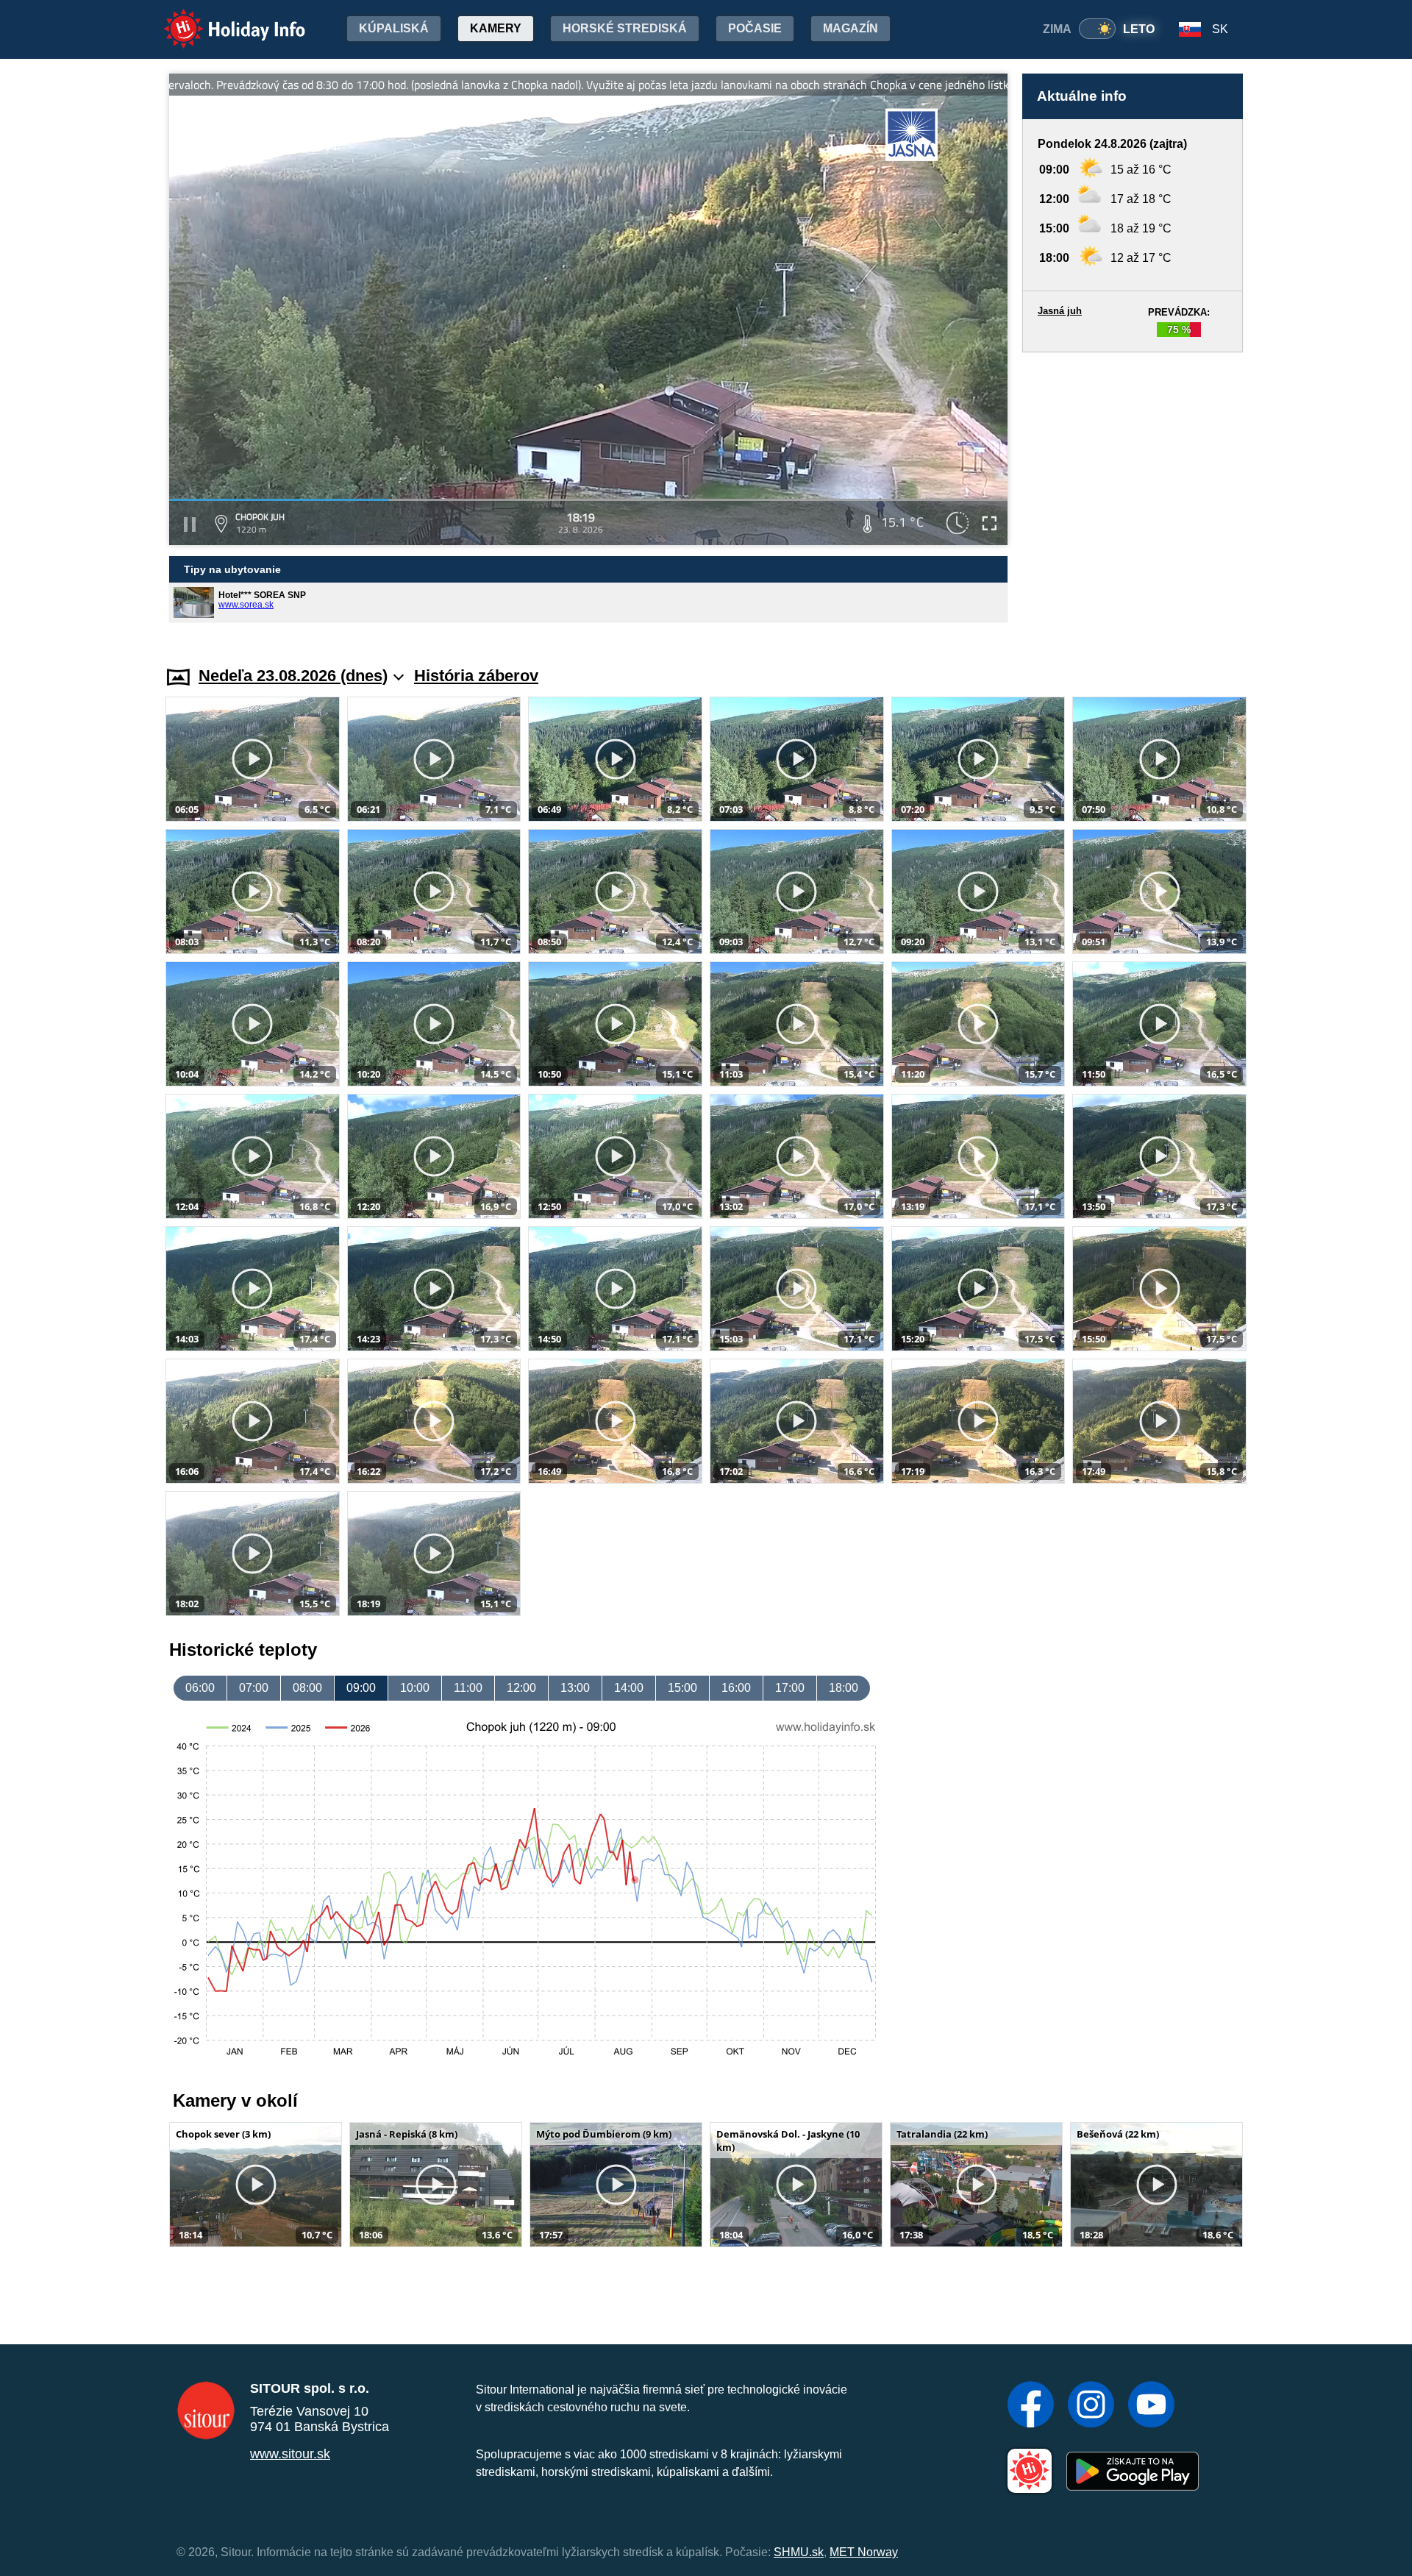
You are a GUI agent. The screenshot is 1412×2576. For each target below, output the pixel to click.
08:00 (307, 1688)
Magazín (851, 28)
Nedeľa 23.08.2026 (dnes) (293, 676)
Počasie (755, 28)
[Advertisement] (1133, 495)
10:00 (415, 1688)
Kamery (496, 28)
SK (1220, 29)
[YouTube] (1151, 2406)
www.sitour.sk (290, 2454)
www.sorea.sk (246, 605)
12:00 (521, 1688)
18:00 (844, 1688)
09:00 (361, 1688)
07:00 (254, 1688)
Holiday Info (221, 19)
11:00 (468, 1688)
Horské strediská (625, 28)
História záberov (476, 676)
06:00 (200, 1688)
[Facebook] (1031, 2406)
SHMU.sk (799, 2552)
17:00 (790, 1688)
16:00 (736, 1688)
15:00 (682, 1688)
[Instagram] (1091, 2406)
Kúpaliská (394, 28)
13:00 (575, 1688)
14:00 (629, 1688)
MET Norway (864, 2552)
